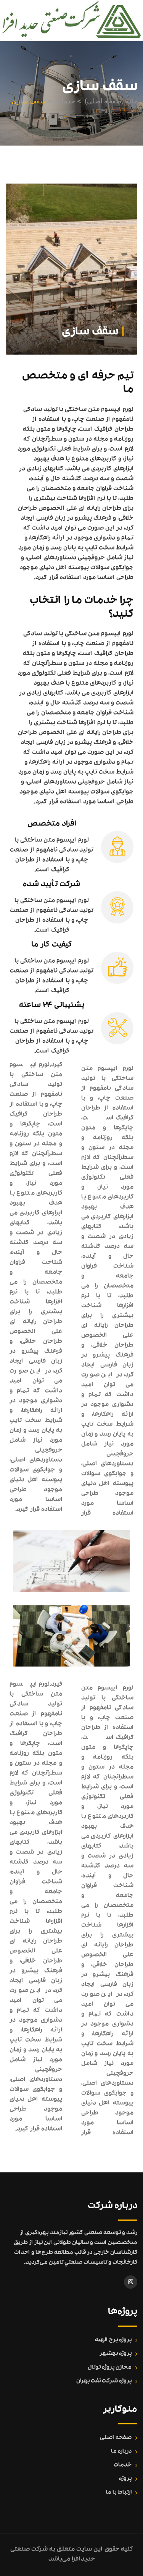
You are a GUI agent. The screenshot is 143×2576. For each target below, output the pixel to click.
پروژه (125, 2479)
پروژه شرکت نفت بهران (104, 2381)
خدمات (123, 2465)
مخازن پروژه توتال (110, 2368)
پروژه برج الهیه (113, 2340)
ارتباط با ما (119, 2493)
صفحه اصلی (116, 2438)
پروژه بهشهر (116, 2354)
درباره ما (121, 2452)
